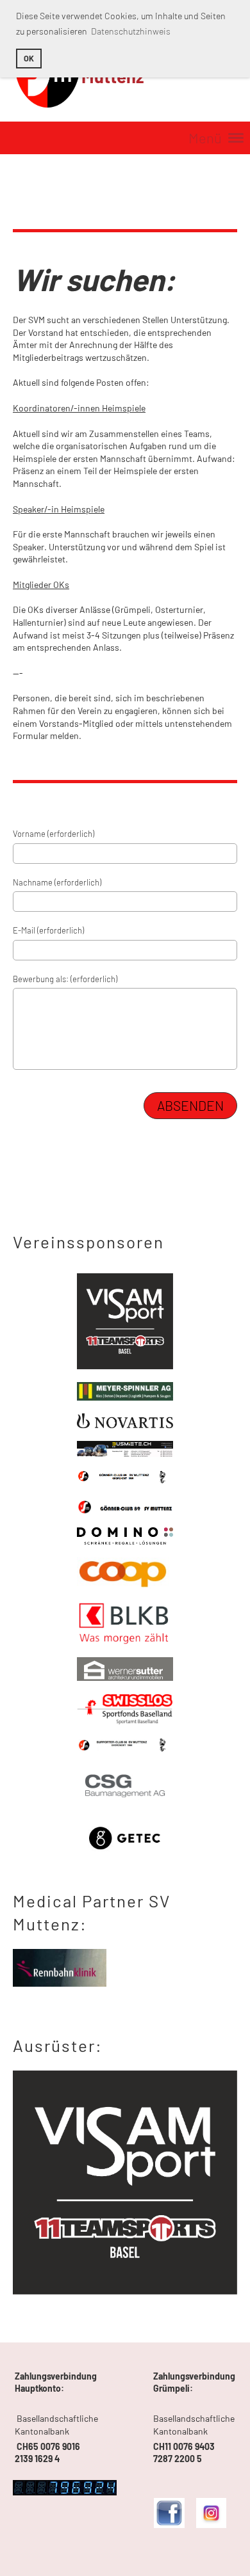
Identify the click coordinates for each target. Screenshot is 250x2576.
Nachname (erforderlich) (57, 882)
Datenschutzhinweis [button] (131, 31)
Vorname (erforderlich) (54, 834)
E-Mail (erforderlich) (48, 930)
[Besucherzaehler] (65, 2492)
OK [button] (29, 58)
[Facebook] (169, 2524)
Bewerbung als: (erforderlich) (65, 979)
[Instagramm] (211, 2524)
